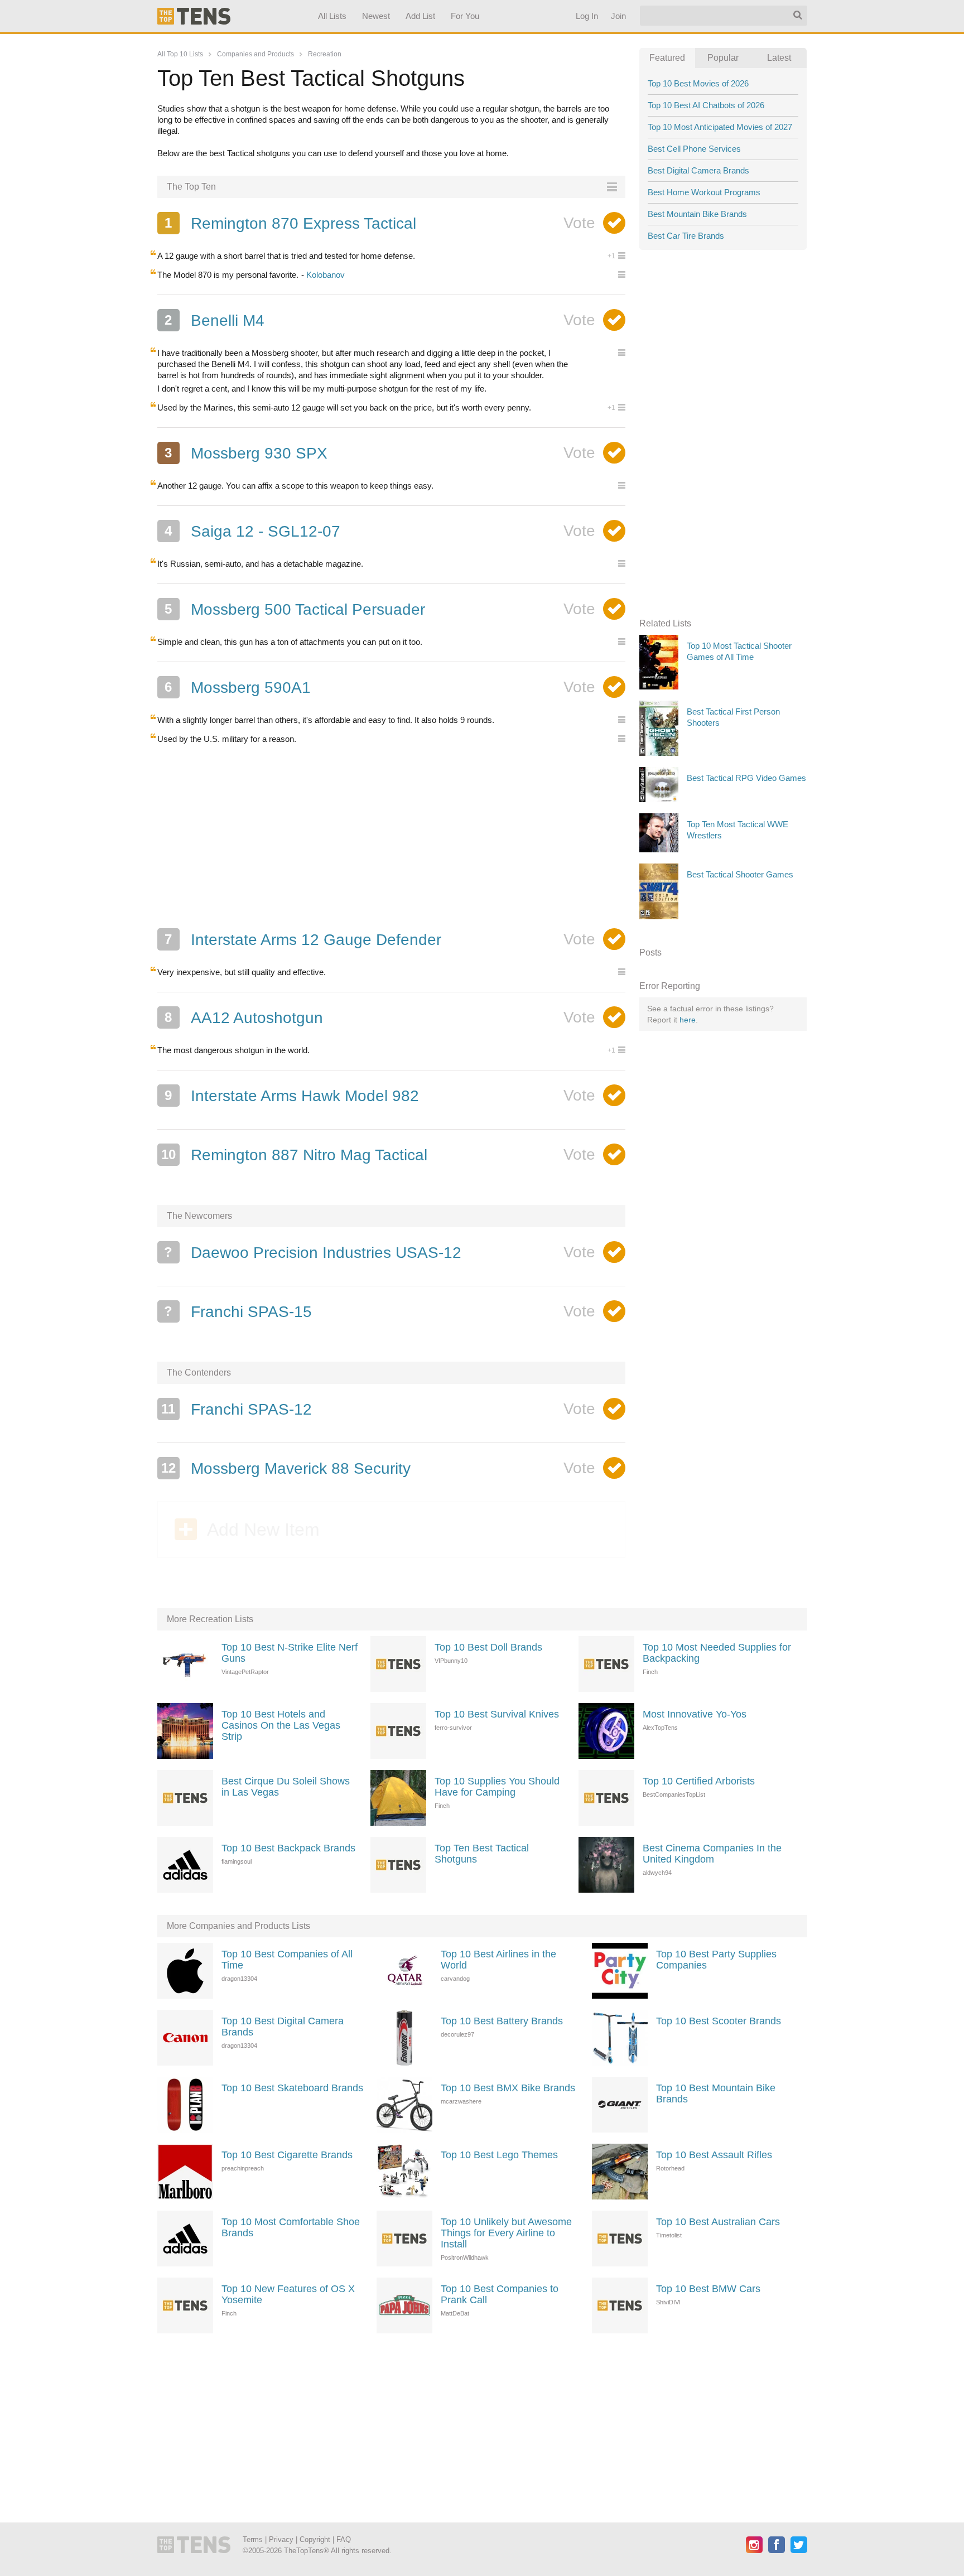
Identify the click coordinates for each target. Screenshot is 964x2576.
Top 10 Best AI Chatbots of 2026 (706, 105)
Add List (420, 16)
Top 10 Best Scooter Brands (719, 2021)
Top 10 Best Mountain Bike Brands (716, 2093)
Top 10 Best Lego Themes (499, 2155)
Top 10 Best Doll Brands (488, 1647)
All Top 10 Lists (180, 54)
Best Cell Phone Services (694, 149)
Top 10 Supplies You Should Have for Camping (497, 1787)
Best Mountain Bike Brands (697, 214)
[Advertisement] (392, 836)
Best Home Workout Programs (704, 192)
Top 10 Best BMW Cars (708, 2289)
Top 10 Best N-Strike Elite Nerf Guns (290, 1653)
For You (465, 16)
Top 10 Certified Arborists (699, 1781)
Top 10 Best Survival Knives (497, 1714)
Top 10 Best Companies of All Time (287, 1960)
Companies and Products (256, 54)
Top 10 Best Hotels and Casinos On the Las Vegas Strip (281, 1725)
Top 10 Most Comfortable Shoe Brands (291, 2227)
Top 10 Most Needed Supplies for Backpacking (717, 1653)
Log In (586, 16)
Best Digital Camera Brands (698, 170)
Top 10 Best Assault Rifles (714, 2155)
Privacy (281, 2539)
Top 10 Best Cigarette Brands (287, 2155)
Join (618, 16)
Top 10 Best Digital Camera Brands (283, 2027)
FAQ (344, 2539)
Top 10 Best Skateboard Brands (292, 2088)
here (688, 1020)
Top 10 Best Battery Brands (502, 2021)
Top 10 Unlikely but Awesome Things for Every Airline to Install (506, 2233)
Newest (376, 16)
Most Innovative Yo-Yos (695, 1714)
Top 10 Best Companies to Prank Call (500, 2294)
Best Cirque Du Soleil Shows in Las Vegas (286, 1787)
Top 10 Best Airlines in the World (498, 1960)
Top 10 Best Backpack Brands (288, 1848)
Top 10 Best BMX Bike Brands (508, 2088)
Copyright (315, 2539)
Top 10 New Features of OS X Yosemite (288, 2294)
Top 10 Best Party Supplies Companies (716, 1960)
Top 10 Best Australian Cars (718, 2222)
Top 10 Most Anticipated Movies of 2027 (720, 127)
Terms (253, 2539)
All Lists (332, 16)
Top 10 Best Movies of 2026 (698, 83)
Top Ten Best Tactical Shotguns (482, 1854)
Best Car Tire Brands (686, 236)
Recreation (325, 54)
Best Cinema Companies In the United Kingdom (712, 1854)
